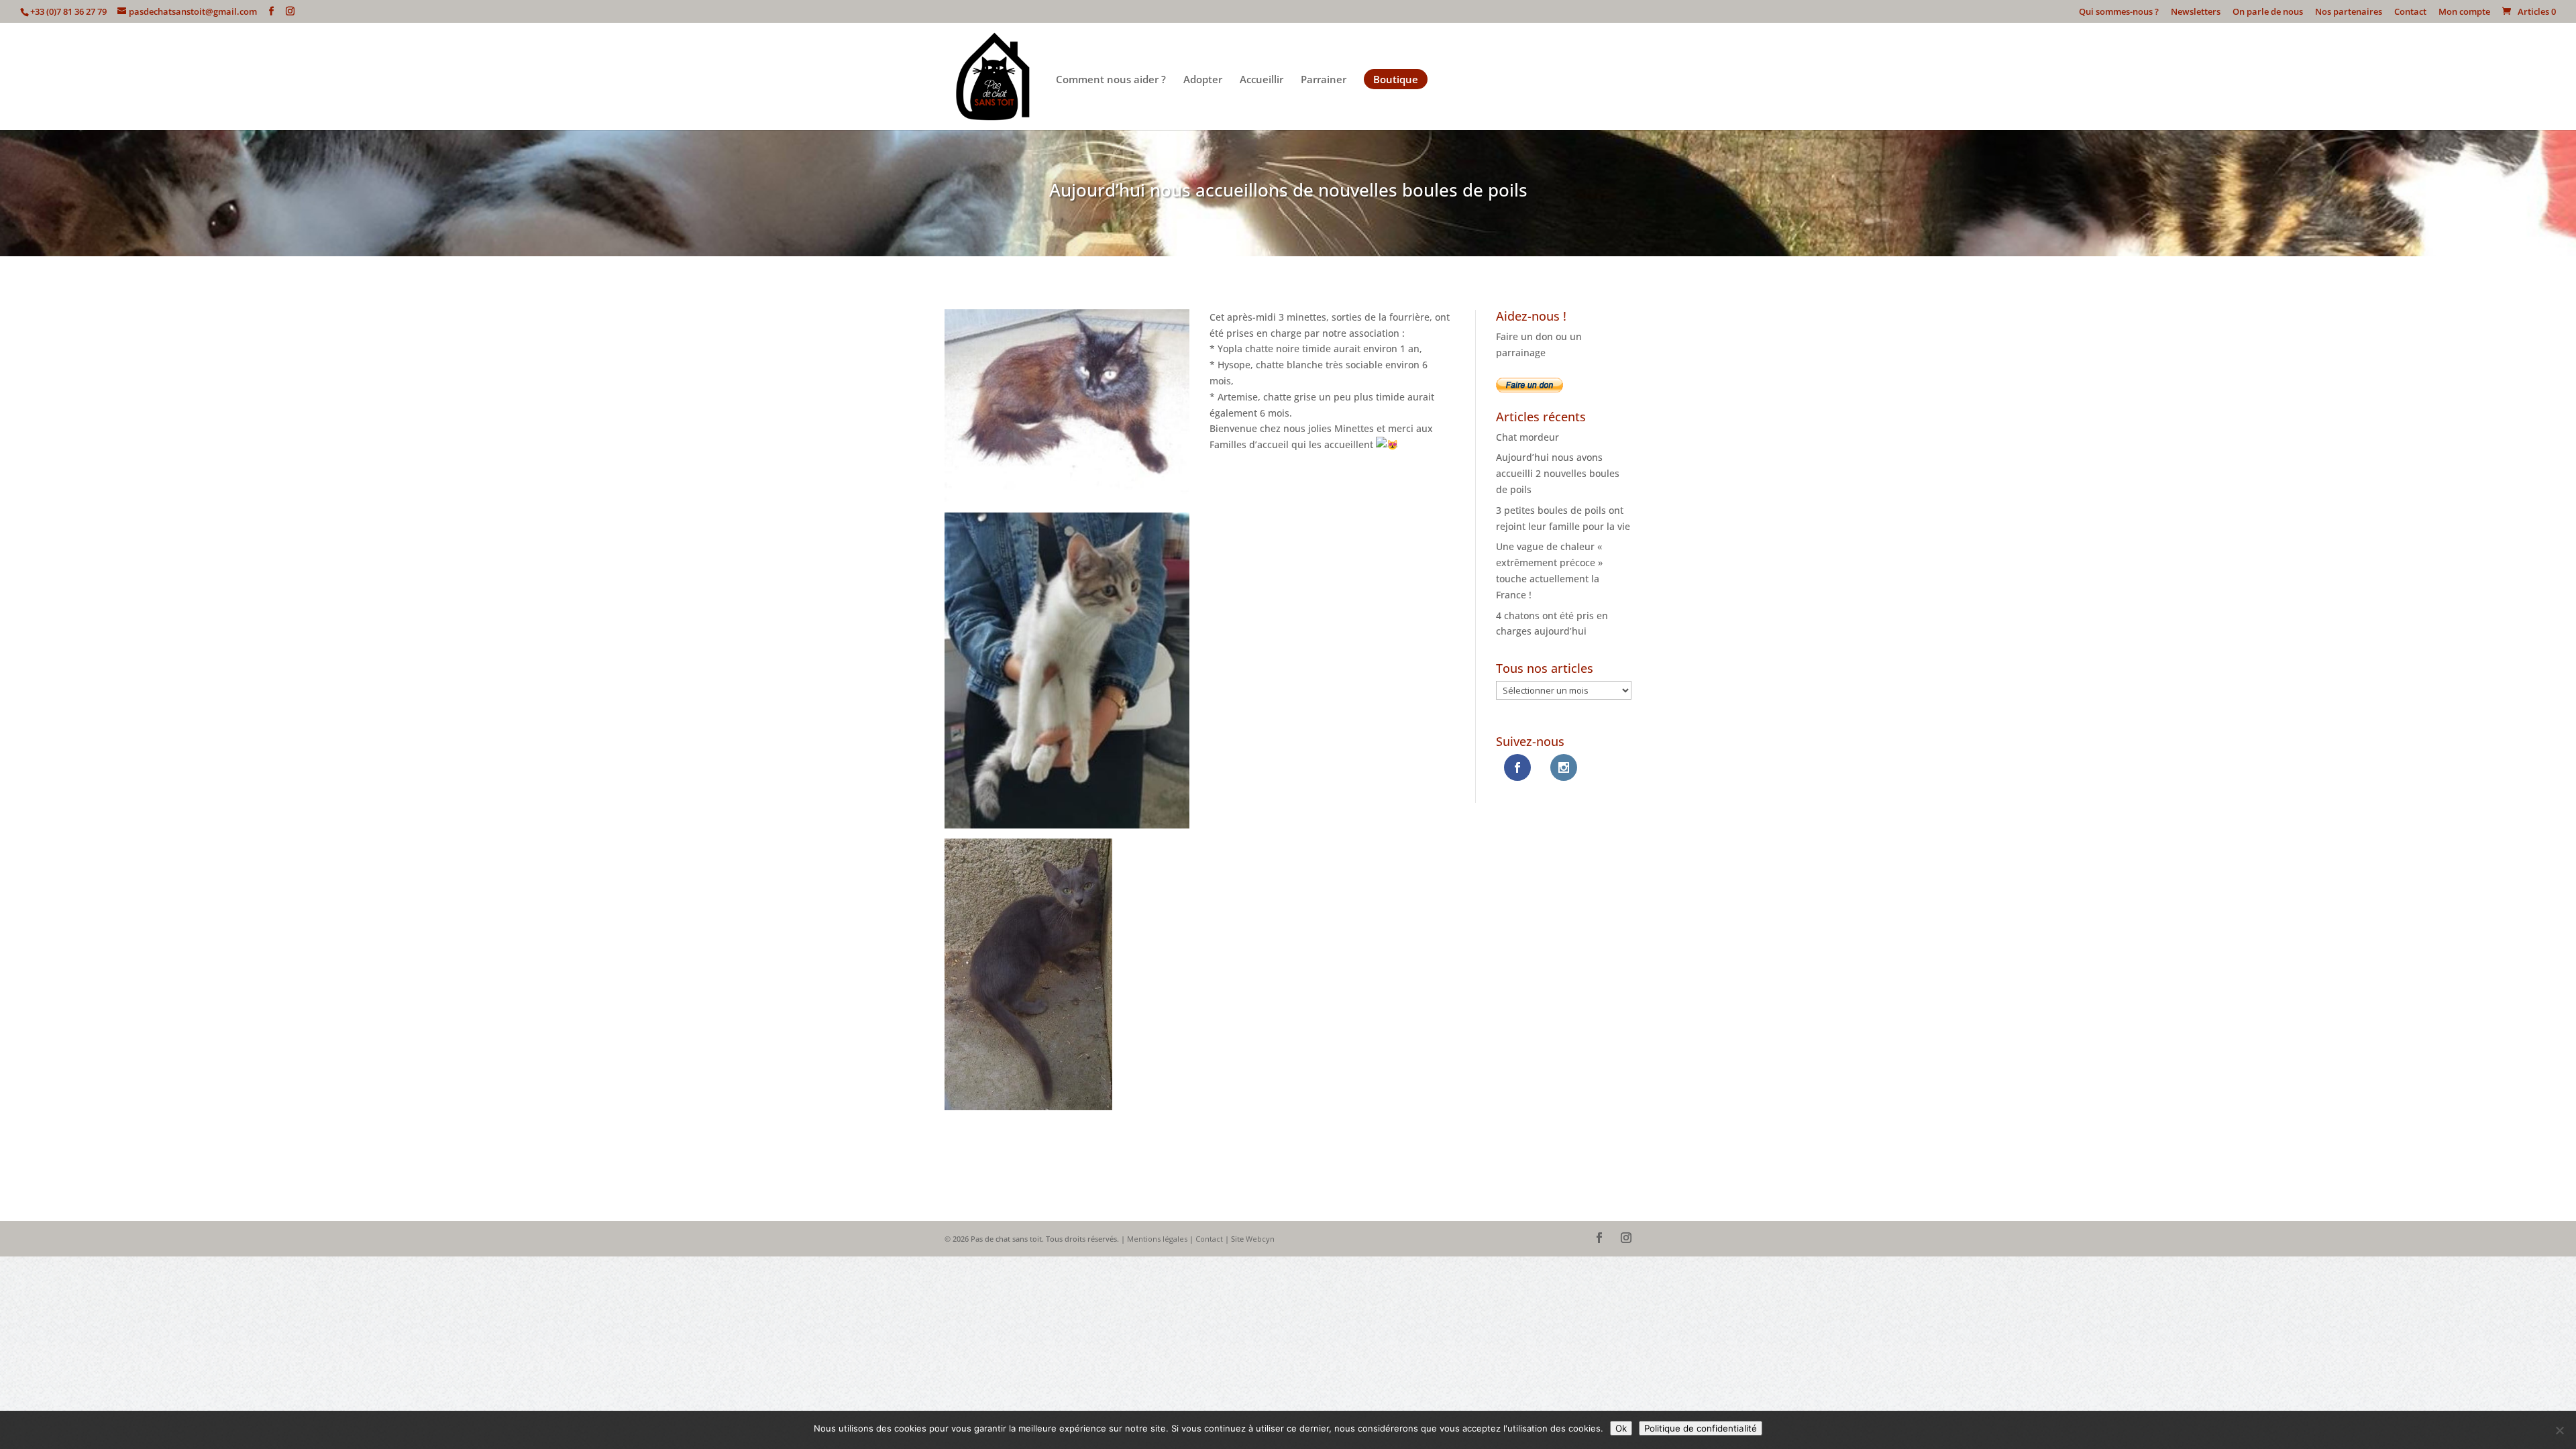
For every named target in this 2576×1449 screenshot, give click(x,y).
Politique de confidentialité (1701, 1428)
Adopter (1203, 80)
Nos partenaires (2349, 12)
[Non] (2559, 1430)
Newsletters (2196, 12)
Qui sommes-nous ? (2119, 12)
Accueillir (1262, 80)
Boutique (1396, 79)
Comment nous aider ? (1111, 80)
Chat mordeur (1527, 437)
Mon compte (2464, 12)
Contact (2410, 12)
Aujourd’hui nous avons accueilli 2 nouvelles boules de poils (1558, 473)
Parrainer (1324, 80)
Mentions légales (1157, 1239)
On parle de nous (2268, 12)
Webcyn (1260, 1239)
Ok (1621, 1428)
